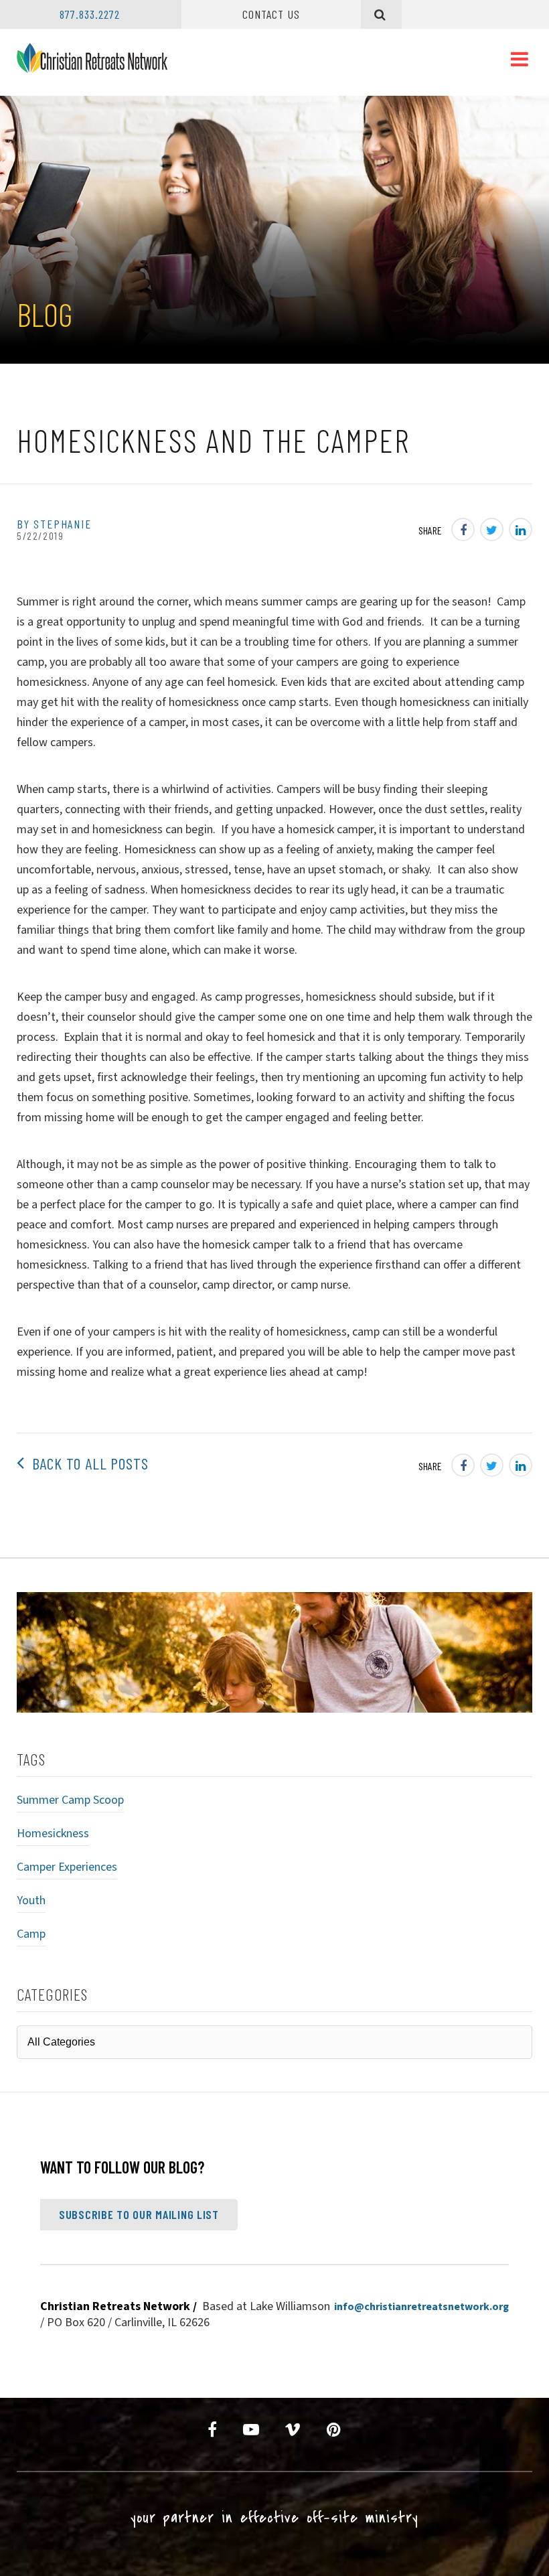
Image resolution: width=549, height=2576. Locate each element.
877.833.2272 (90, 14)
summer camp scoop (70, 1800)
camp (31, 1934)
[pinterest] (334, 2430)
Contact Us (271, 14)
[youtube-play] (251, 2430)
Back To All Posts (86, 1463)
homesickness (53, 1834)
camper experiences (67, 1867)
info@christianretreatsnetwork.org (421, 2307)
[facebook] (213, 2430)
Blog (45, 314)
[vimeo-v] (293, 2430)
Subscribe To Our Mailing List (139, 2214)
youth (31, 1901)
